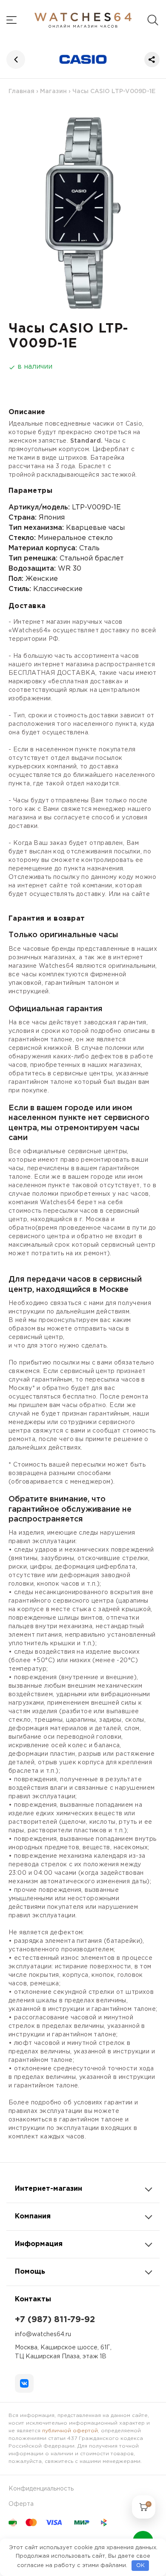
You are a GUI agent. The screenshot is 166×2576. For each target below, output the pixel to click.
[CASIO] (83, 59)
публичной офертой (70, 2431)
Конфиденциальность (41, 2489)
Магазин (53, 91)
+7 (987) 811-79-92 (55, 2320)
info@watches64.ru (43, 2334)
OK (140, 2566)
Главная (21, 91)
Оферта (21, 2504)
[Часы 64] (83, 20)
